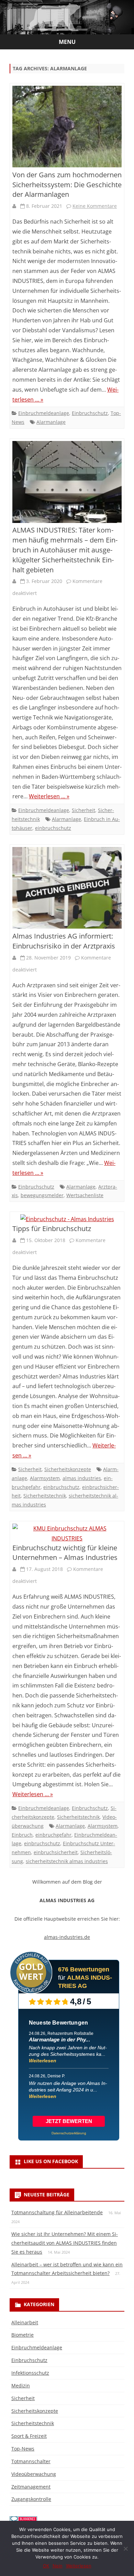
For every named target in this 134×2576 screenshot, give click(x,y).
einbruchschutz (53, 828)
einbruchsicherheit (56, 1852)
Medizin (21, 2386)
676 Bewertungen (84, 1969)
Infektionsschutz (30, 2373)
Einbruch (22, 1835)
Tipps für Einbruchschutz (52, 1229)
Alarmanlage (51, 422)
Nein (58, 2566)
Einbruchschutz (90, 413)
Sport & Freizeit (29, 2436)
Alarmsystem (45, 1478)
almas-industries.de (67, 1937)
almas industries (82, 1478)
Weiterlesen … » (49, 796)
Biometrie (23, 2335)
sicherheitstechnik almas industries (67, 1861)
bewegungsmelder (42, 1195)
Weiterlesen (43, 2061)
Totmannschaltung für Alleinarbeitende (57, 2212)
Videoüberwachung (34, 2474)
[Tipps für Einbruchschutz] (67, 1219)
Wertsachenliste (85, 1195)
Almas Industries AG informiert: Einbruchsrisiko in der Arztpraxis (64, 941)
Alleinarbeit (25, 2322)
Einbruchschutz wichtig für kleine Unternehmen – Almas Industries (65, 1553)
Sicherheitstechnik (45, 1496)
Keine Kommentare (95, 206)
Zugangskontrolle (31, 2499)
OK (46, 2566)
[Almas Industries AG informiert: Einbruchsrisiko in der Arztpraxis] (67, 889)
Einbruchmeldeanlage (44, 413)
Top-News (23, 2449)
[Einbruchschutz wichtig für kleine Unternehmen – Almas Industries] (67, 1534)
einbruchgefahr (53, 1835)
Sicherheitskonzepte (68, 1469)
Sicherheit (83, 810)
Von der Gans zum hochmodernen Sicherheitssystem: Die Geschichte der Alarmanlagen (67, 185)
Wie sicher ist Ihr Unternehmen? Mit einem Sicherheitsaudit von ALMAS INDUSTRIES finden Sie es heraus (65, 2243)
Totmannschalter (31, 2461)
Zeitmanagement (31, 2487)
